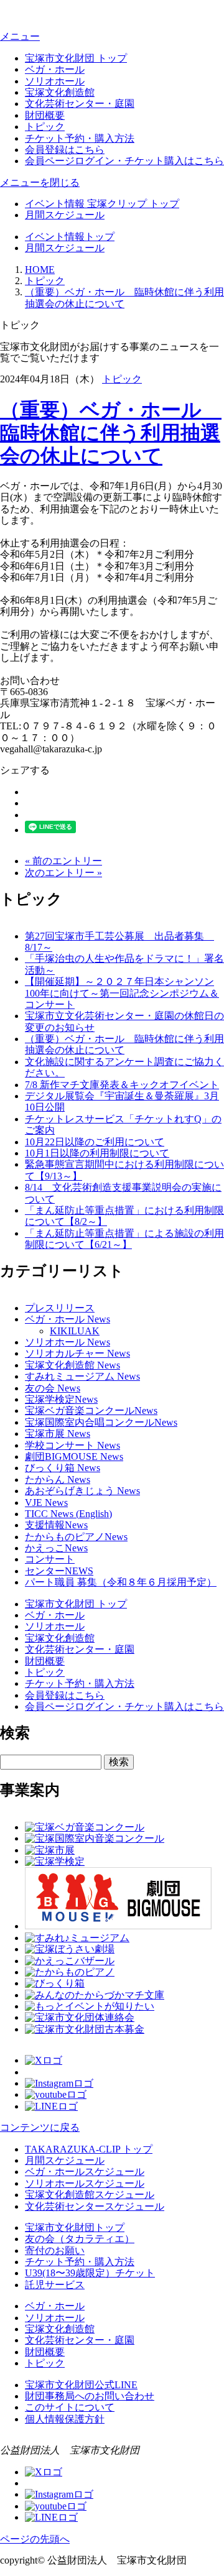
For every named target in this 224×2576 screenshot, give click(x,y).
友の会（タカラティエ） (80, 2239)
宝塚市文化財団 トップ (76, 58)
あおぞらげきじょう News (82, 1491)
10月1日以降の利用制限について (97, 1153)
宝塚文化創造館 (60, 92)
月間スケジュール (65, 215)
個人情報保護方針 (65, 2419)
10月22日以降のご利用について (95, 1142)
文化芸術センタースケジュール (95, 2206)
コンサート (50, 1559)
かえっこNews (56, 1548)
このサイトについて (70, 2407)
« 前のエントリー (63, 861)
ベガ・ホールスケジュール (85, 2172)
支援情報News (56, 1525)
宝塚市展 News (58, 1433)
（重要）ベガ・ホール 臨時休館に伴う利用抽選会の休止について (111, 433)
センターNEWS (59, 1571)
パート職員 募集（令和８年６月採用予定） (121, 1582)
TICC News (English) (68, 1514)
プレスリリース (60, 1308)
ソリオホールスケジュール (85, 2183)
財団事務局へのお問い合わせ (90, 2396)
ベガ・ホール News (68, 1319)
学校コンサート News (72, 1445)
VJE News (46, 1503)
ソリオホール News (68, 1342)
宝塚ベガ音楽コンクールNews (91, 1410)
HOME (40, 270)
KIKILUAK (75, 1331)
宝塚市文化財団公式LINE (81, 2385)
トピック (45, 127)
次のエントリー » (63, 873)
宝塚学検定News (61, 1399)
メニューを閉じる (40, 182)
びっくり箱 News (63, 1468)
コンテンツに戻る (40, 2127)
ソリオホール (55, 81)
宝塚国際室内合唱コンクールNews (101, 1422)
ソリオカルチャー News (77, 1353)
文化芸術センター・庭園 (80, 104)
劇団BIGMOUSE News (74, 1457)
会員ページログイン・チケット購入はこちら (124, 161)
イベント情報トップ (70, 237)
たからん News (58, 1480)
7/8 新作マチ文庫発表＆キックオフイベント (122, 1085)
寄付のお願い (55, 2251)
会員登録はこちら (65, 150)
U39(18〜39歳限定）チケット (90, 2273)
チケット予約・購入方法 (80, 138)
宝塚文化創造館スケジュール (90, 2195)
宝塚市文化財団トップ (75, 2227)
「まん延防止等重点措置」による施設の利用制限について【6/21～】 (124, 1239)
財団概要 (45, 115)
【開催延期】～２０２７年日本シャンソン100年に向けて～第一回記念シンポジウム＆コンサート (122, 993)
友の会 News (53, 1388)
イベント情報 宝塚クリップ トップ (102, 204)
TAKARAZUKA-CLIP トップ (89, 2149)
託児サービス (55, 2285)
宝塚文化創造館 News (72, 1365)
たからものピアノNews (76, 1537)
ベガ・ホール (55, 69)
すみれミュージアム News (82, 1376)
